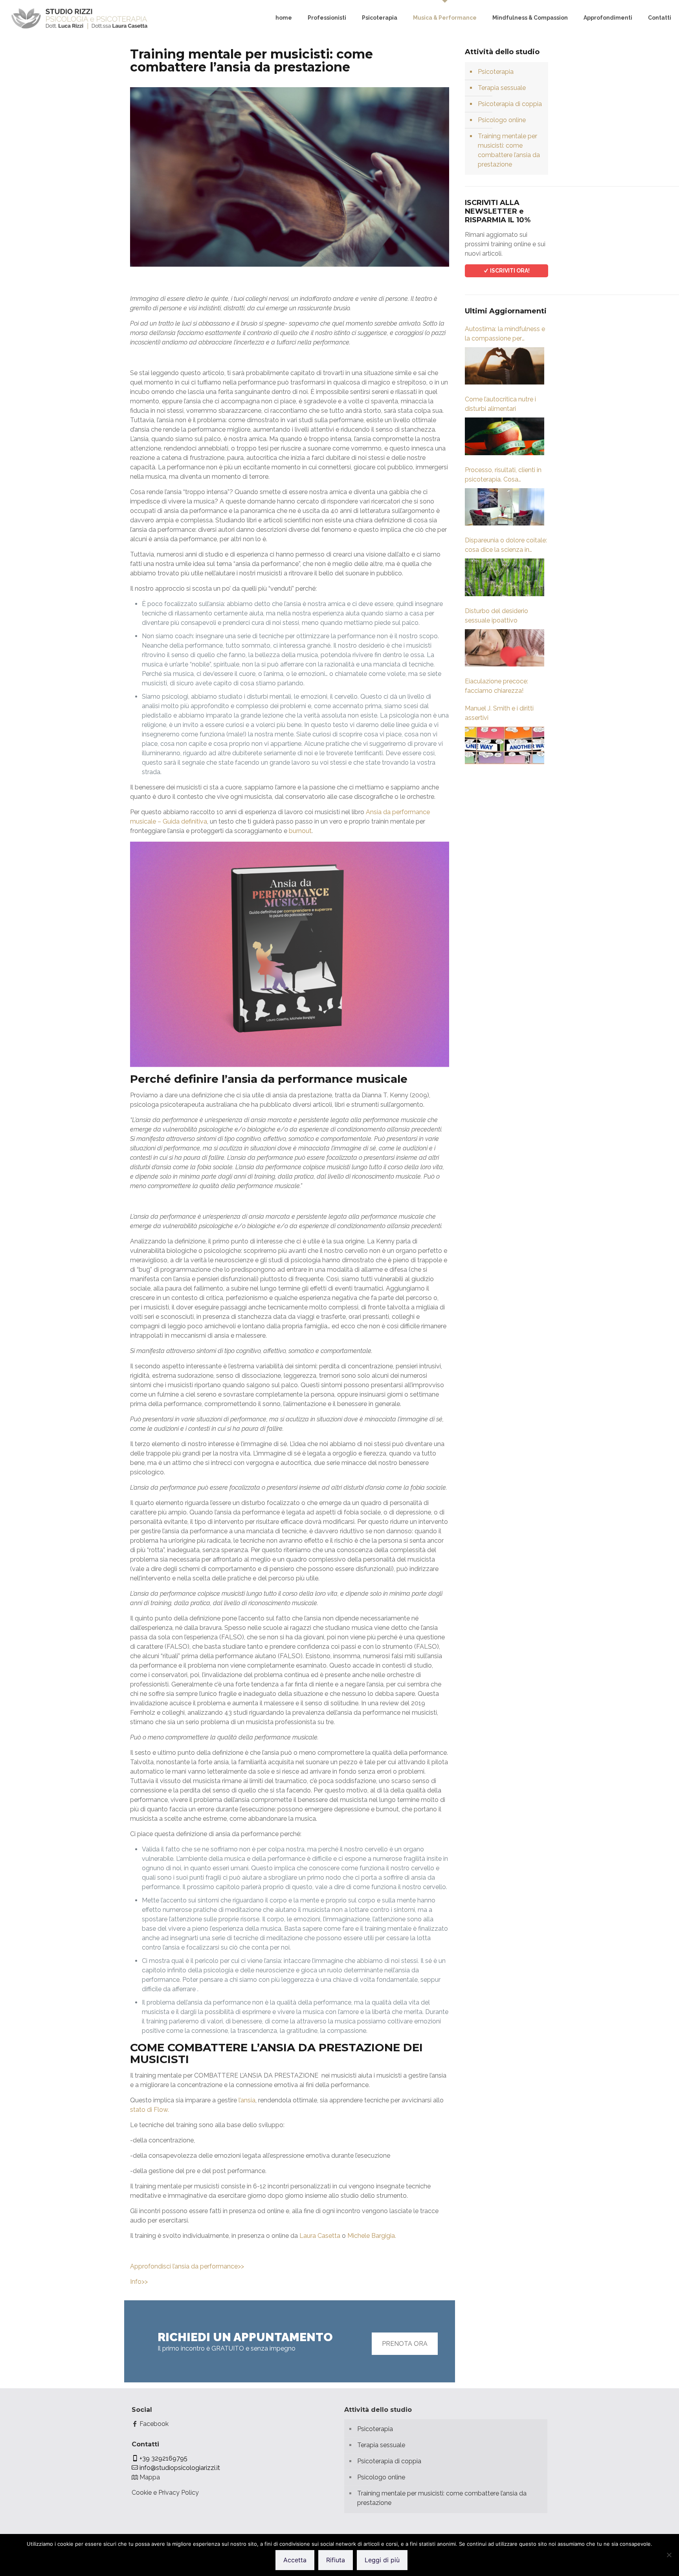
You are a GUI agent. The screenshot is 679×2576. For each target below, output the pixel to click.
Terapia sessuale (502, 88)
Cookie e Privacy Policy (165, 2493)
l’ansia (247, 2100)
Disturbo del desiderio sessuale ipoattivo (496, 616)
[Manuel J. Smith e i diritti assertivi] (505, 745)
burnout (300, 831)
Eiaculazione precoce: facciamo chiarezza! (496, 686)
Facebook (153, 2424)
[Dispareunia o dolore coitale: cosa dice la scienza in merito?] (505, 577)
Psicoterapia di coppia (510, 104)
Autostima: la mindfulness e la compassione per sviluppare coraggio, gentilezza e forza (505, 334)
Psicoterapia (496, 72)
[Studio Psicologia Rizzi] (79, 18)
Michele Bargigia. (372, 2236)
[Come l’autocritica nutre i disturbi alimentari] (505, 436)
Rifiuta (336, 2560)
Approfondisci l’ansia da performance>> (187, 2266)
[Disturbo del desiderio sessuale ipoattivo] (505, 648)
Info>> (139, 2282)
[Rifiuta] (669, 2555)
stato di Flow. (150, 2110)
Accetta (295, 2560)
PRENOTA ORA (405, 2344)
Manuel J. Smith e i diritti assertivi (499, 713)
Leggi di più (382, 2560)
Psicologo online (502, 120)
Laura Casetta (320, 2236)
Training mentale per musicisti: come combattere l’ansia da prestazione (509, 150)
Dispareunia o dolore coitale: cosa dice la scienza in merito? (506, 546)
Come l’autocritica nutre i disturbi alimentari (500, 404)
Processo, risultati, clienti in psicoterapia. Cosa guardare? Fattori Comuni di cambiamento (505, 475)
